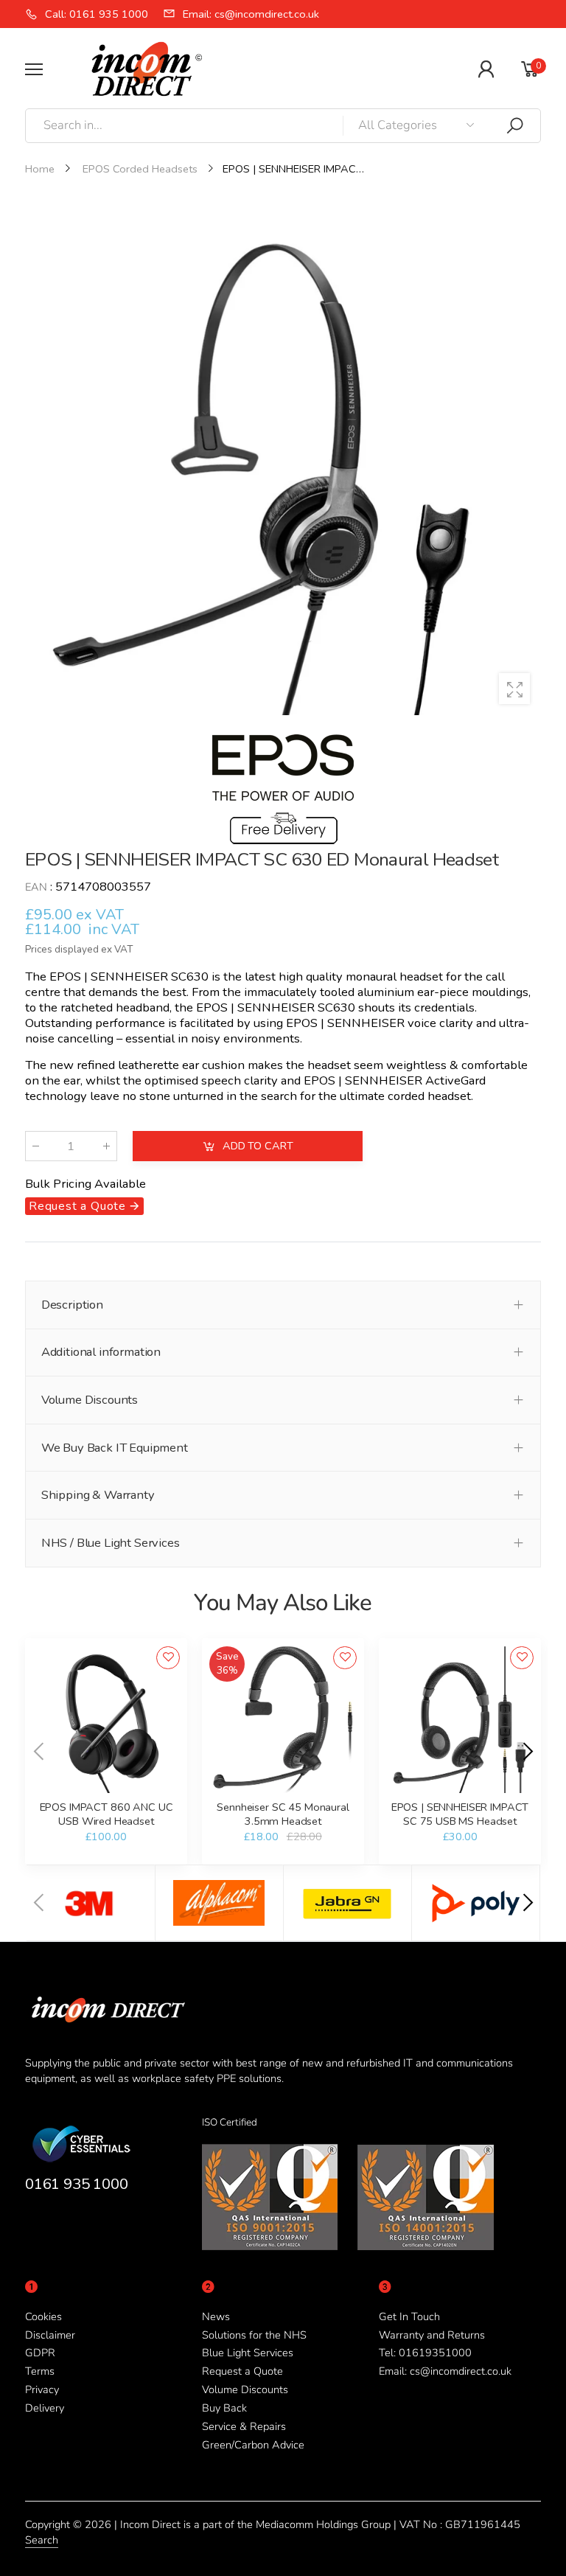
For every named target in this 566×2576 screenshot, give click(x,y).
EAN (36, 887)
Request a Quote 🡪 (84, 1206)
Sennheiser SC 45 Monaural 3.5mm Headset (283, 1814)
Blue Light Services (248, 2353)
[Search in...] (515, 126)
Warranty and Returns (432, 2335)
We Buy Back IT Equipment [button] (115, 1448)
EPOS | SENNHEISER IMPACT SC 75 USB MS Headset (460, 1814)
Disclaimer (50, 2335)
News (216, 2316)
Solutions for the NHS (254, 2335)
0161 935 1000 (76, 2184)
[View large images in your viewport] (514, 689)
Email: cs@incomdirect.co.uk (445, 2371)
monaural (371, 977)
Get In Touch (409, 2316)
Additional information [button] (101, 1352)
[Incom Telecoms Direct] (91, 1903)
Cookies (43, 2316)
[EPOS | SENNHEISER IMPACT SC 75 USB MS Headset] (460, 1720)
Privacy (42, 2389)
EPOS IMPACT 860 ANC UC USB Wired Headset (106, 1814)
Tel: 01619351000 (425, 2353)
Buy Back (224, 2408)
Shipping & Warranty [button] (98, 1495)
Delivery (45, 2408)
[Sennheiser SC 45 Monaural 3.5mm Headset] (283, 1720)
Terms (40, 2371)
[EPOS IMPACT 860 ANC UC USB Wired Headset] (106, 1720)
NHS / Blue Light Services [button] (111, 1543)
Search (42, 2540)
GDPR (40, 2353)
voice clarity (440, 1022)
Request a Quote (242, 2371)
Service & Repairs (244, 2426)
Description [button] (72, 1305)
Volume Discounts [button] (90, 1400)
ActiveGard (455, 1080)
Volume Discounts (245, 2389)
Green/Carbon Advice (253, 2445)
